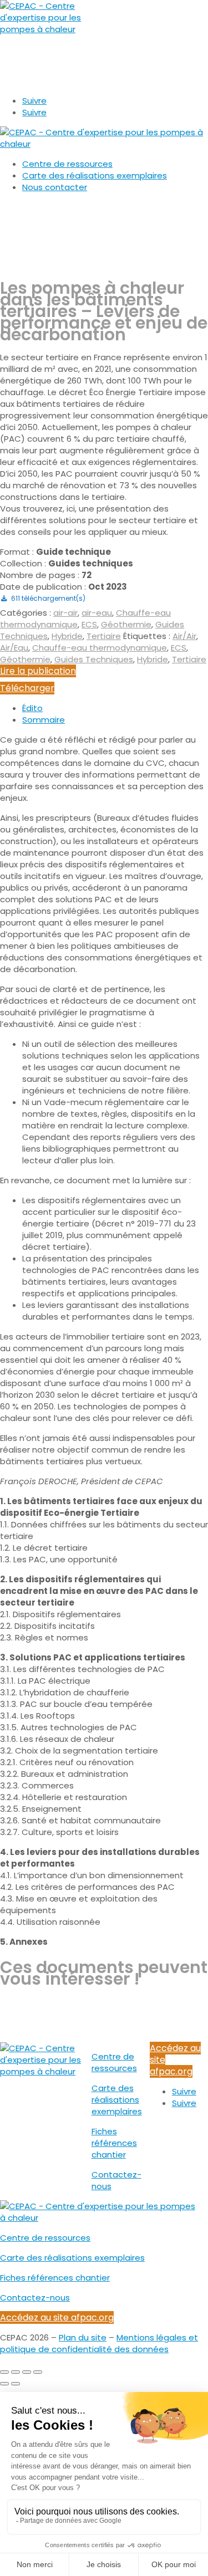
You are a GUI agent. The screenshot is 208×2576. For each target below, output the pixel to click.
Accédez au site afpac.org (57, 2317)
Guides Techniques (94, 659)
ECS (89, 624)
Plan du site (83, 2337)
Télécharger (27, 688)
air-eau (97, 613)
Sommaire (44, 720)
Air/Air (184, 636)
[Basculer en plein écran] (16, 2372)
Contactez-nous (35, 2298)
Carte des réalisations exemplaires (95, 175)
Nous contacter (55, 187)
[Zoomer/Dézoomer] (4, 2372)
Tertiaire (104, 636)
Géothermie (126, 624)
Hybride (67, 636)
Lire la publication (38, 671)
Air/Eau (14, 648)
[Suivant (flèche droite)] (16, 2384)
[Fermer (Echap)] (38, 2372)
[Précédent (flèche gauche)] (4, 2384)
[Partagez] (27, 2372)
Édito (32, 708)
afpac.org (23, 81)
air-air (65, 613)
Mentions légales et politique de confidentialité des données (99, 2343)
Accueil (15, 207)
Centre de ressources (67, 164)
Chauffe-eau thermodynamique (100, 648)
